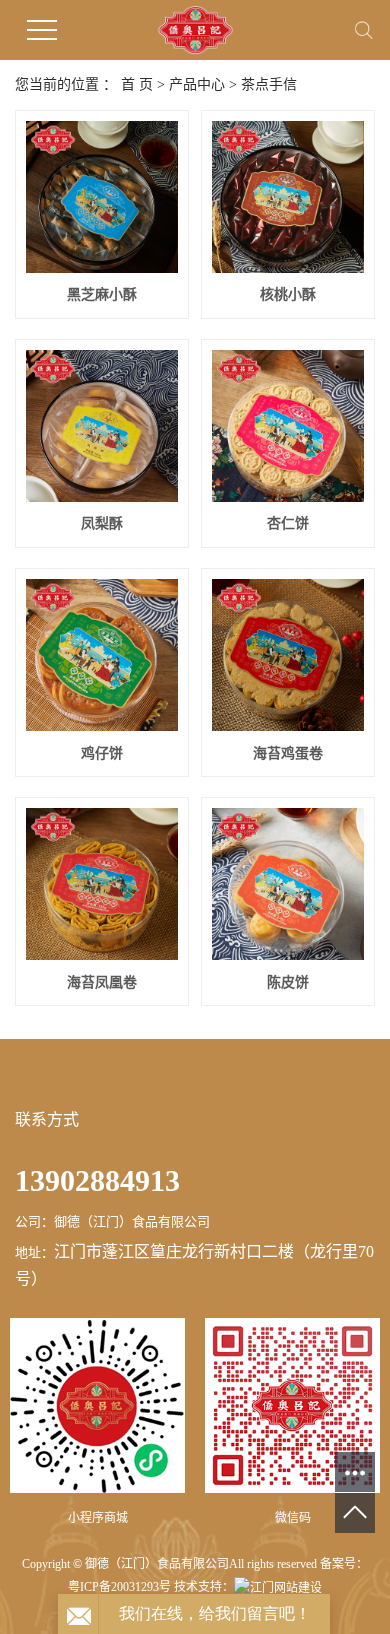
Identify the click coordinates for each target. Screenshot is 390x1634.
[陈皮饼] (288, 884)
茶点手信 (269, 84)
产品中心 (197, 84)
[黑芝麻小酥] (102, 197)
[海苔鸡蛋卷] (288, 655)
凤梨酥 (102, 523)
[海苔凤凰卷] (102, 884)
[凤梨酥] (102, 426)
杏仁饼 (288, 523)
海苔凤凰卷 (102, 982)
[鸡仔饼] (102, 655)
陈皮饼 (288, 982)
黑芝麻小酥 (102, 294)
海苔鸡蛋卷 (288, 753)
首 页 (137, 84)
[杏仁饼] (288, 426)
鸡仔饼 (102, 753)
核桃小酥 (288, 294)
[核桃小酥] (288, 197)
